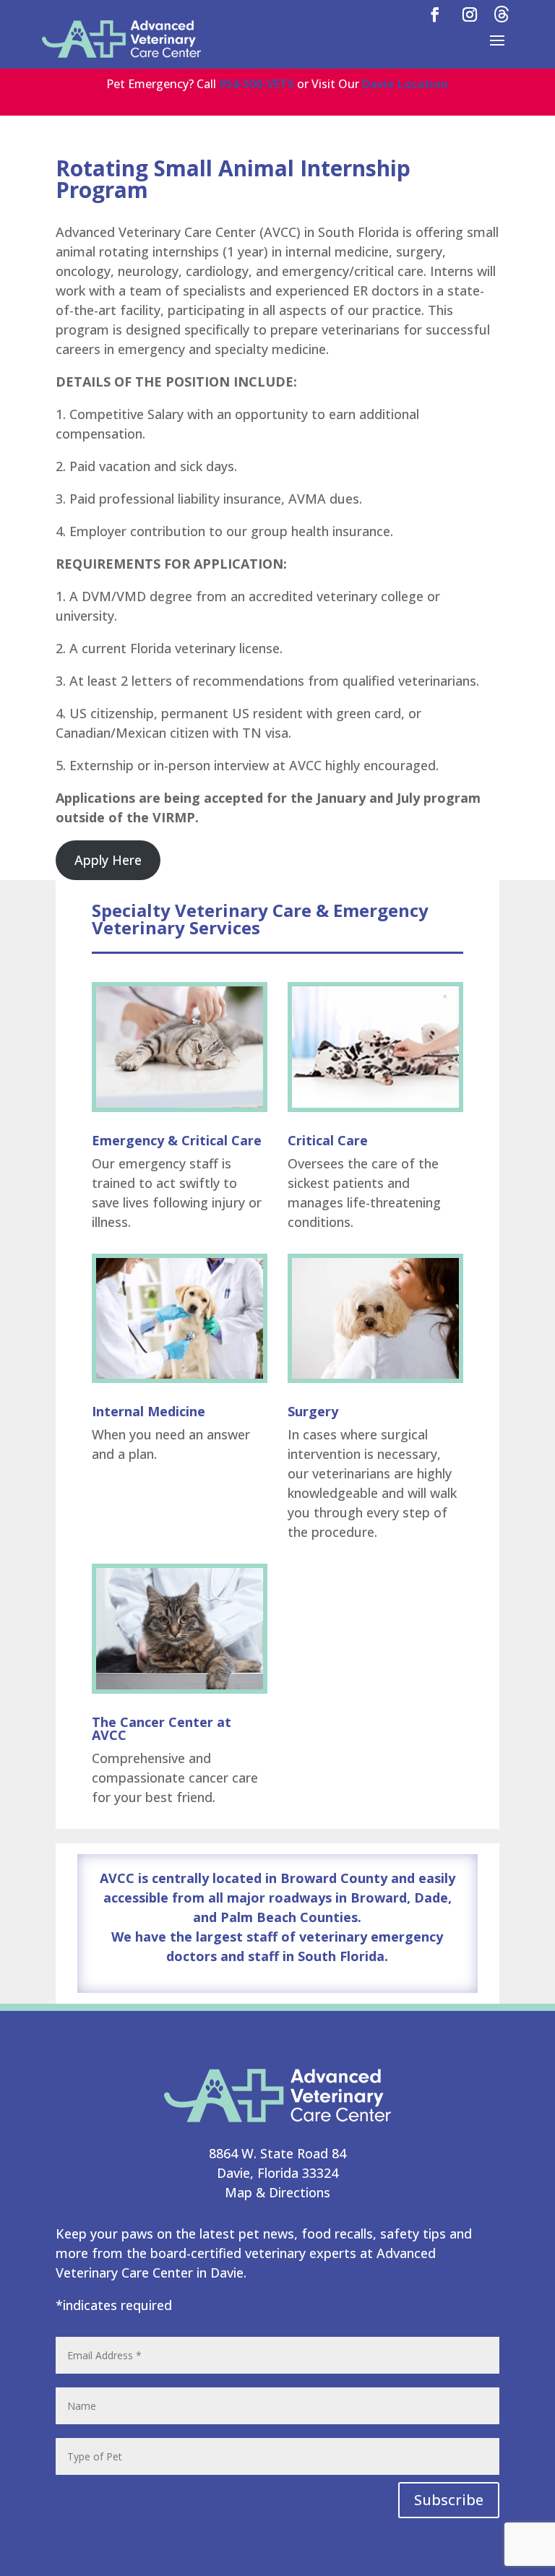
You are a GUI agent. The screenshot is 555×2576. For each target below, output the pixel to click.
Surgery (313, 1411)
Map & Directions (277, 2192)
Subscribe (449, 2500)
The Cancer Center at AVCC (162, 1728)
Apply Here (108, 860)
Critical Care (328, 1140)
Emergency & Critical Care (177, 1140)
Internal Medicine (149, 1411)
